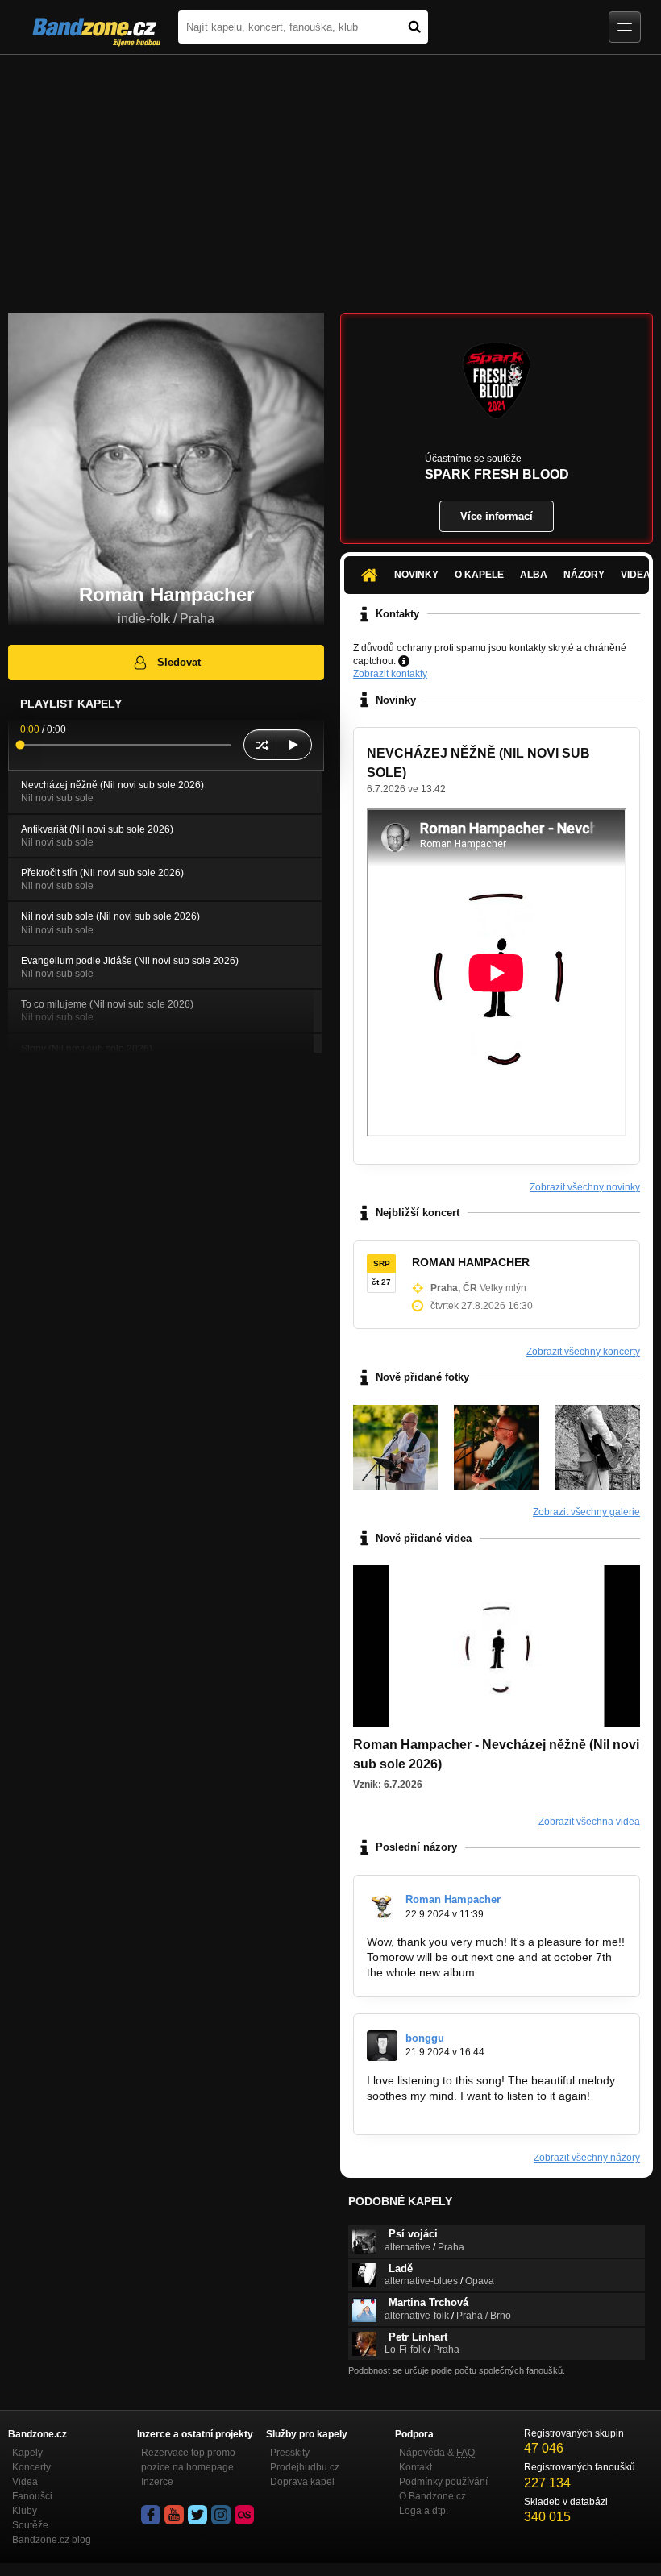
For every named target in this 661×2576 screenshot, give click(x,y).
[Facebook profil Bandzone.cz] (151, 2515)
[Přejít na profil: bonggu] (382, 2046)
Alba (534, 575)
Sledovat (179, 662)
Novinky (416, 575)
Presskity (290, 2453)
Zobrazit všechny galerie (586, 1512)
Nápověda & (437, 2453)
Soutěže (30, 2525)
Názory (584, 575)
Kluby (25, 2511)
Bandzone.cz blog (52, 2540)
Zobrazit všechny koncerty (583, 1352)
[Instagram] (221, 2515)
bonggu (425, 2038)
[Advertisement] (330, 176)
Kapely (27, 2453)
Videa (25, 2482)
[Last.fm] (244, 2515)
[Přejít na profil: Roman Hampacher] (382, 1907)
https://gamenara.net (420, 2110)
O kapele (479, 575)
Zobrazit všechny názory (587, 2158)
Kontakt (416, 2467)
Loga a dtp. (424, 2511)
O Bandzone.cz (432, 2496)
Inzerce (157, 2482)
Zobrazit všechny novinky (585, 1187)
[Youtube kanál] (174, 2515)
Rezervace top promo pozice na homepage (188, 2460)
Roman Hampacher (453, 1899)
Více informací (497, 516)
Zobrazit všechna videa (589, 1822)
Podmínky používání (443, 2482)
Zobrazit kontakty (390, 674)
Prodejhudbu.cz (305, 2467)
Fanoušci (32, 2496)
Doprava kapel (302, 2482)
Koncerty (31, 2467)
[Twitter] (197, 2515)
